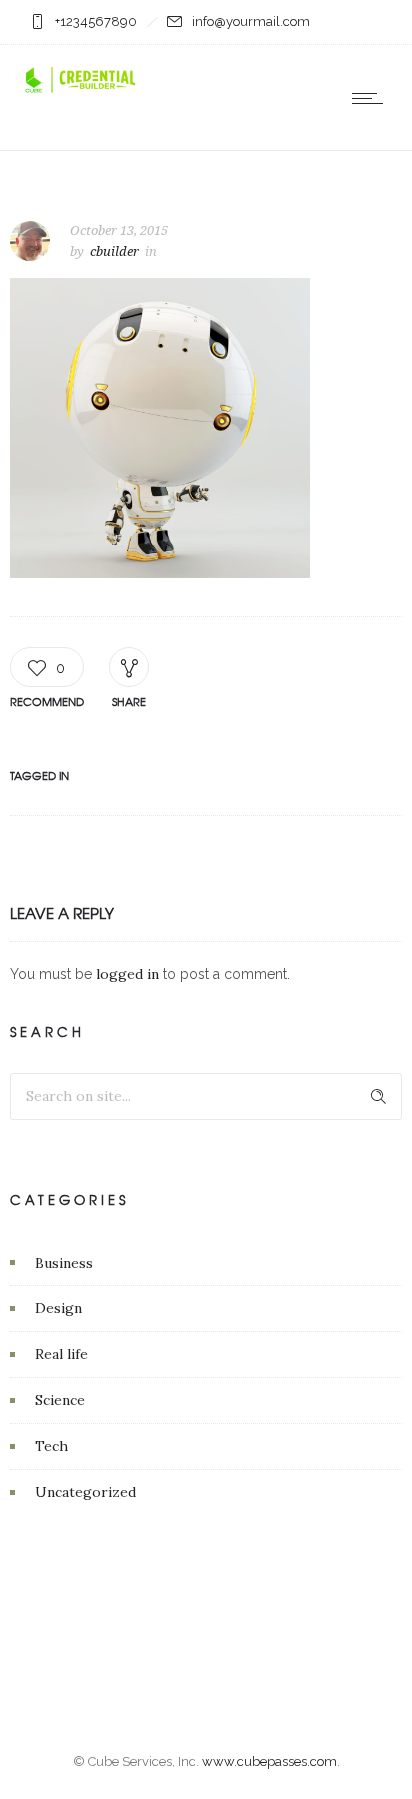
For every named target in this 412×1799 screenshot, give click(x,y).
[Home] (80, 91)
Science (60, 1400)
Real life (61, 1354)
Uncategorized (85, 1492)
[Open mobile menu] (372, 98)
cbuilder (114, 251)
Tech (51, 1446)
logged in (127, 974)
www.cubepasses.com (269, 1761)
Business (64, 1263)
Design (58, 1308)
